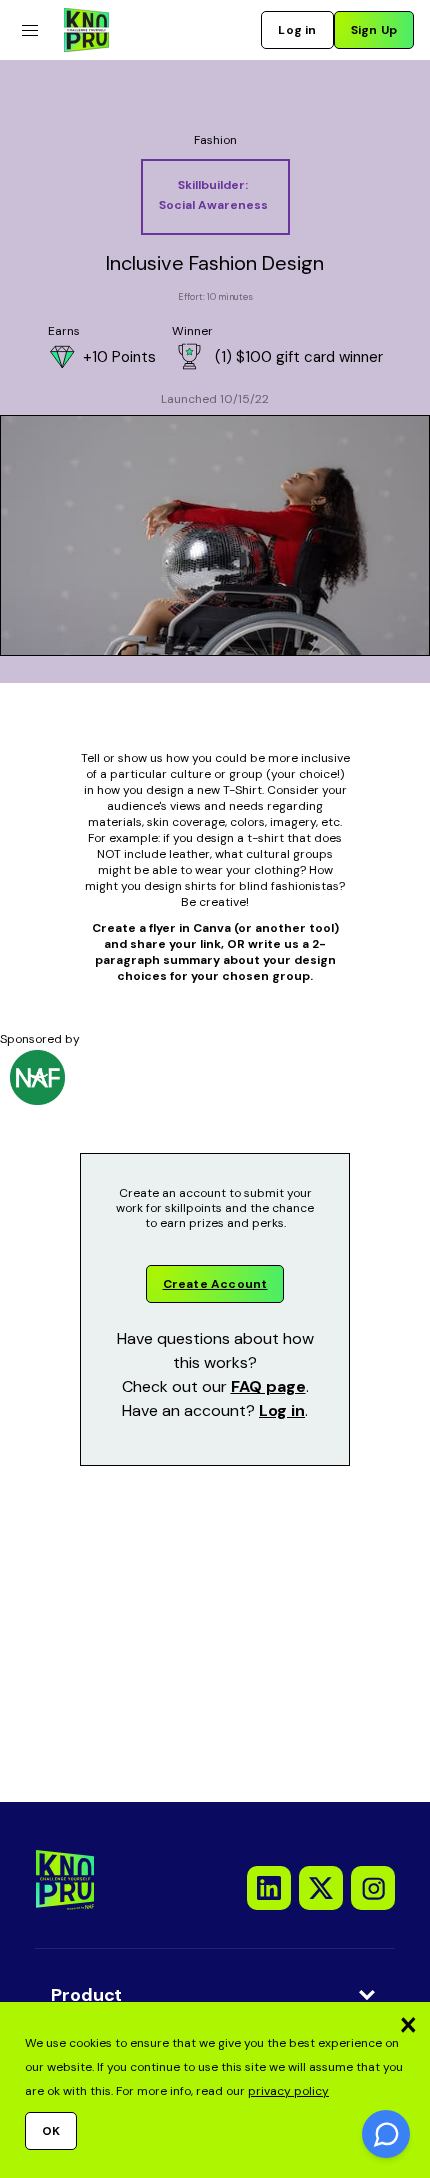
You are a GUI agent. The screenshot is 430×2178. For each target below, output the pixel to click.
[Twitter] (321, 1888)
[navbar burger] (30, 31)
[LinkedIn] (269, 1888)
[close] (408, 2024)
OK (51, 2131)
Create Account (215, 1284)
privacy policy (288, 2091)
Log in (297, 30)
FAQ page (268, 1386)
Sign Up (374, 30)
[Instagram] (373, 1888)
